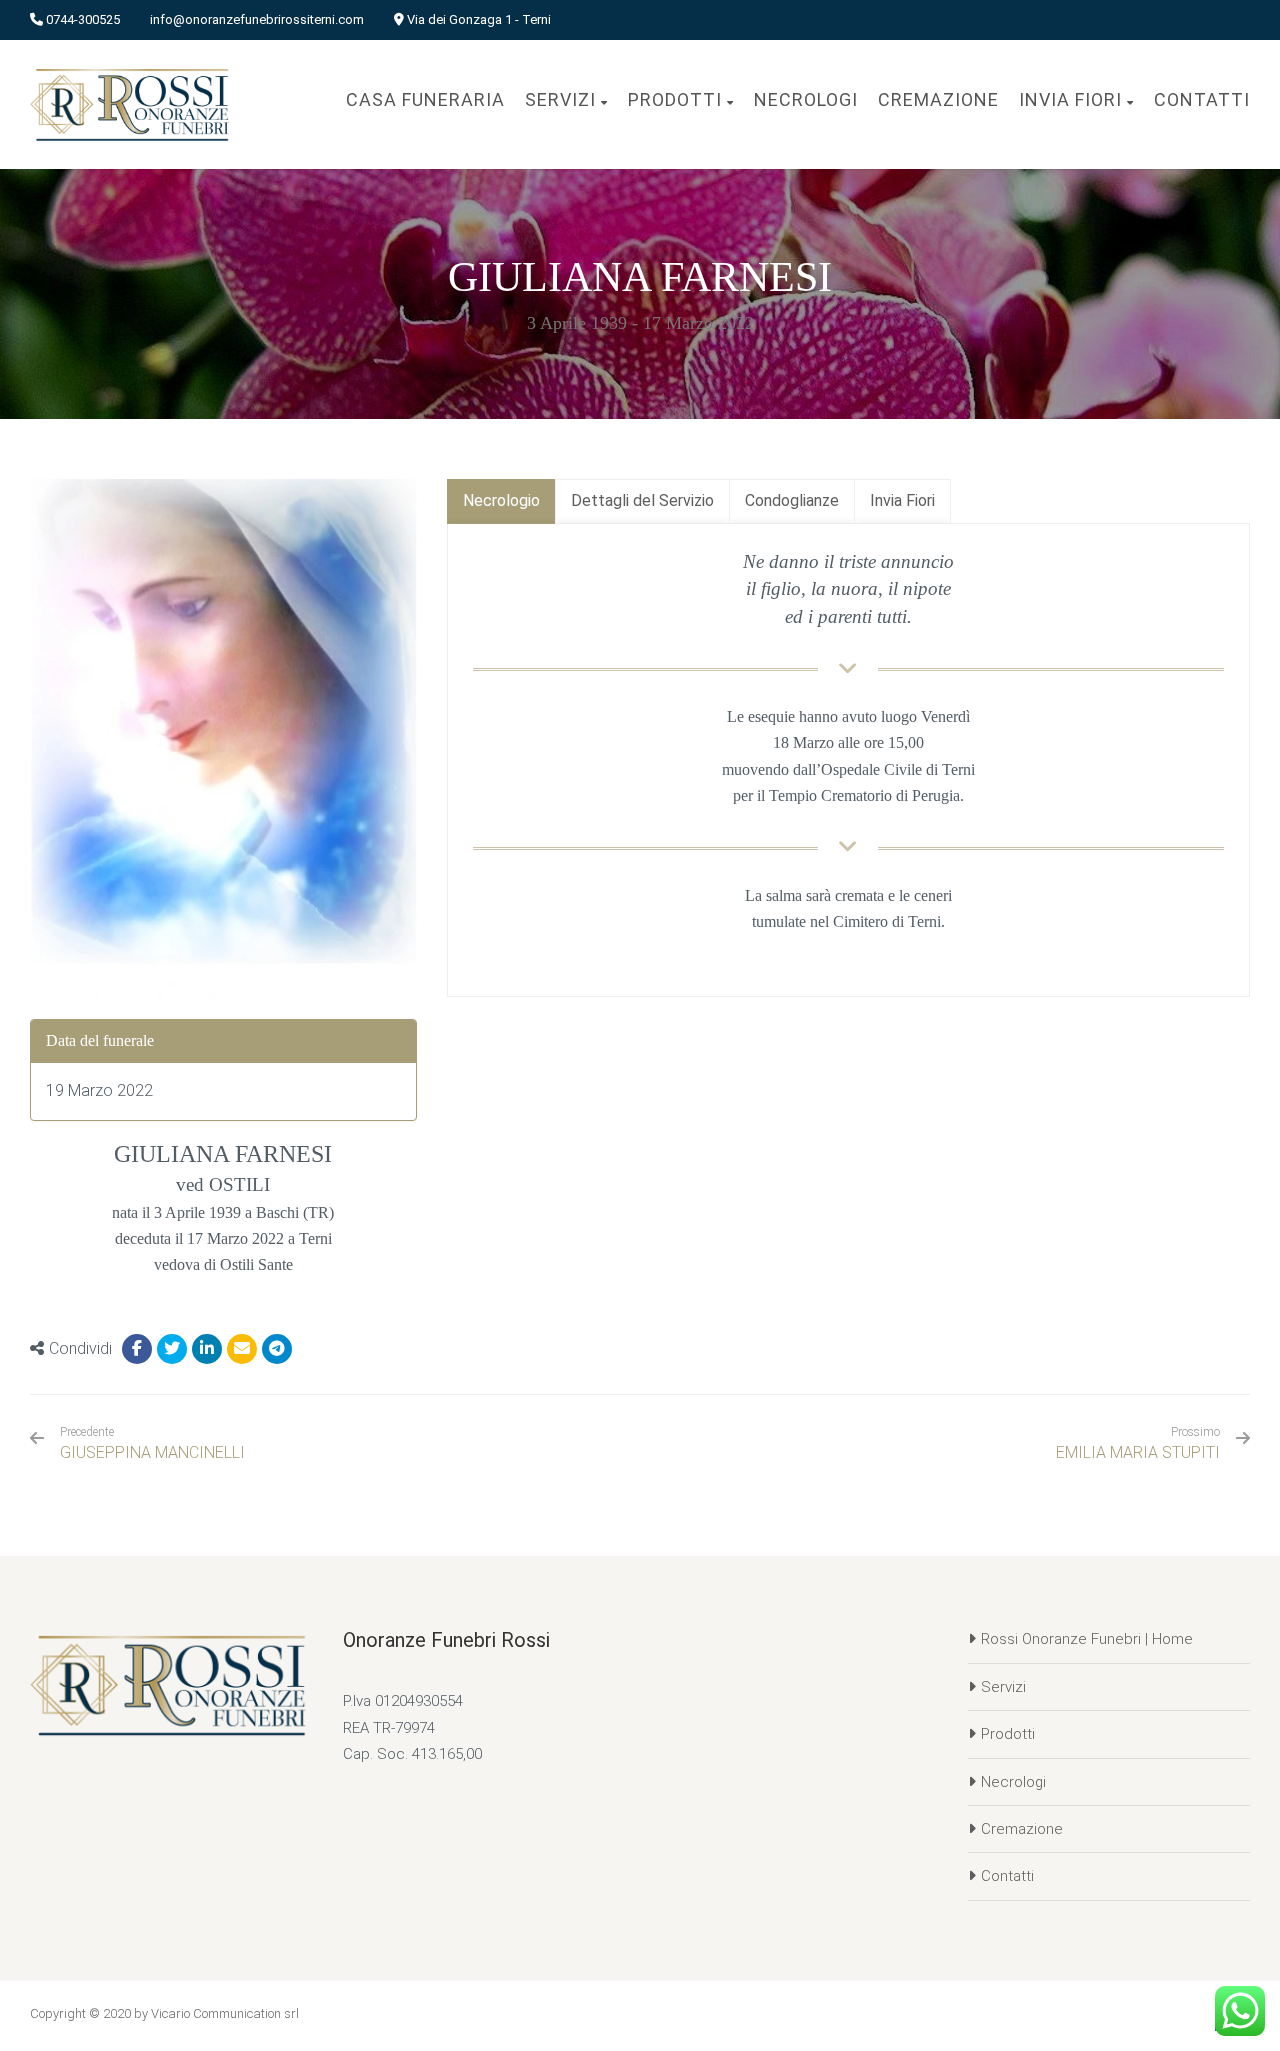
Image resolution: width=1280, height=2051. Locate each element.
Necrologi (1013, 1782)
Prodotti (1008, 1734)
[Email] (242, 1349)
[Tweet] (172, 1349)
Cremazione (1022, 1829)
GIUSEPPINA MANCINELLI (152, 1443)
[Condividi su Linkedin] (207, 1349)
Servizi (1003, 1687)
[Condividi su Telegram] (277, 1349)
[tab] (501, 501)
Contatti (1007, 1876)
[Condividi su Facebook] (137, 1349)
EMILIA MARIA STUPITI (1138, 1452)
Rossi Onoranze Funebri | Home (1087, 1639)
